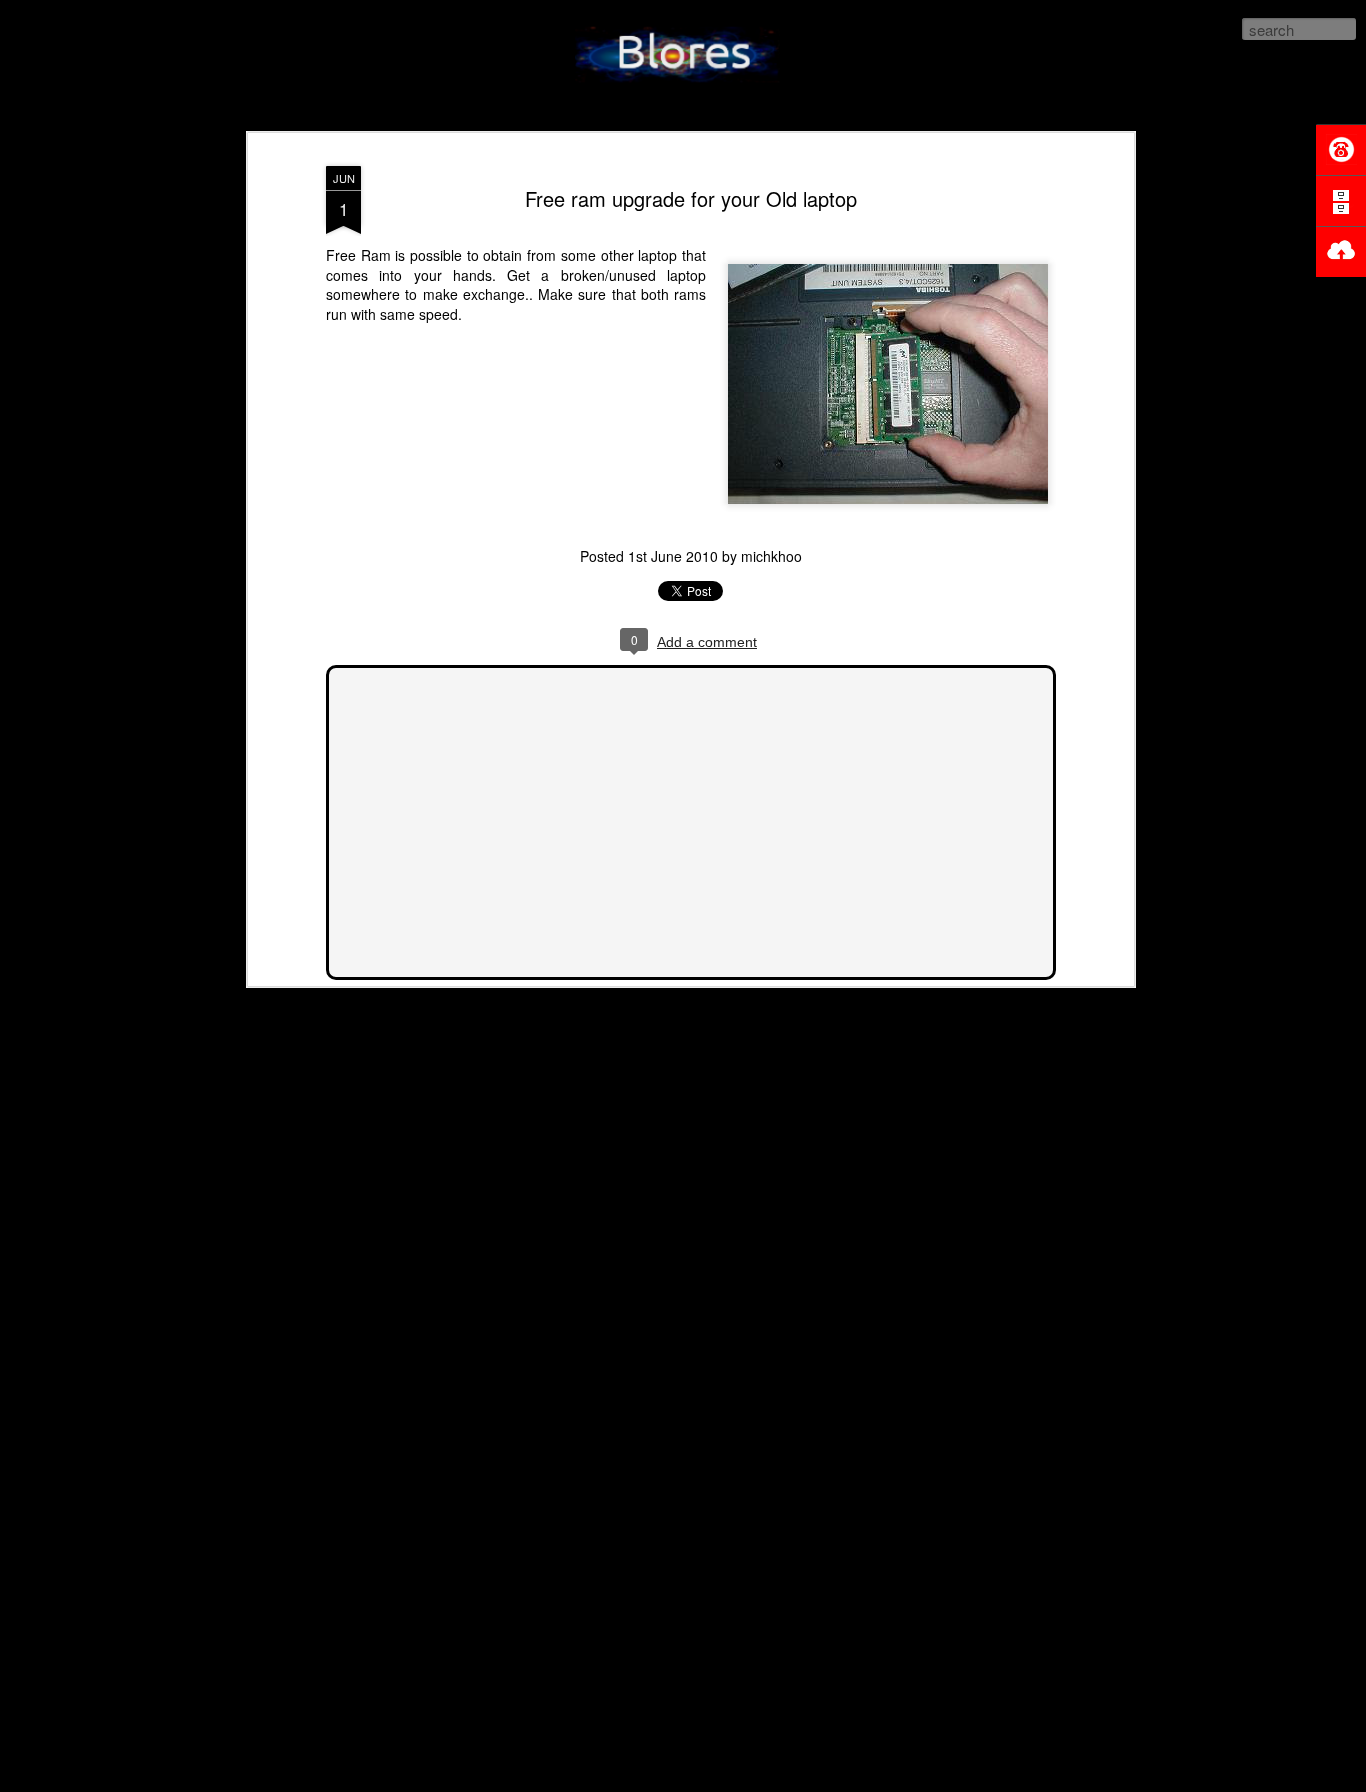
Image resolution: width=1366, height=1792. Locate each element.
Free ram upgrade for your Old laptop (691, 198)
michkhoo (771, 556)
